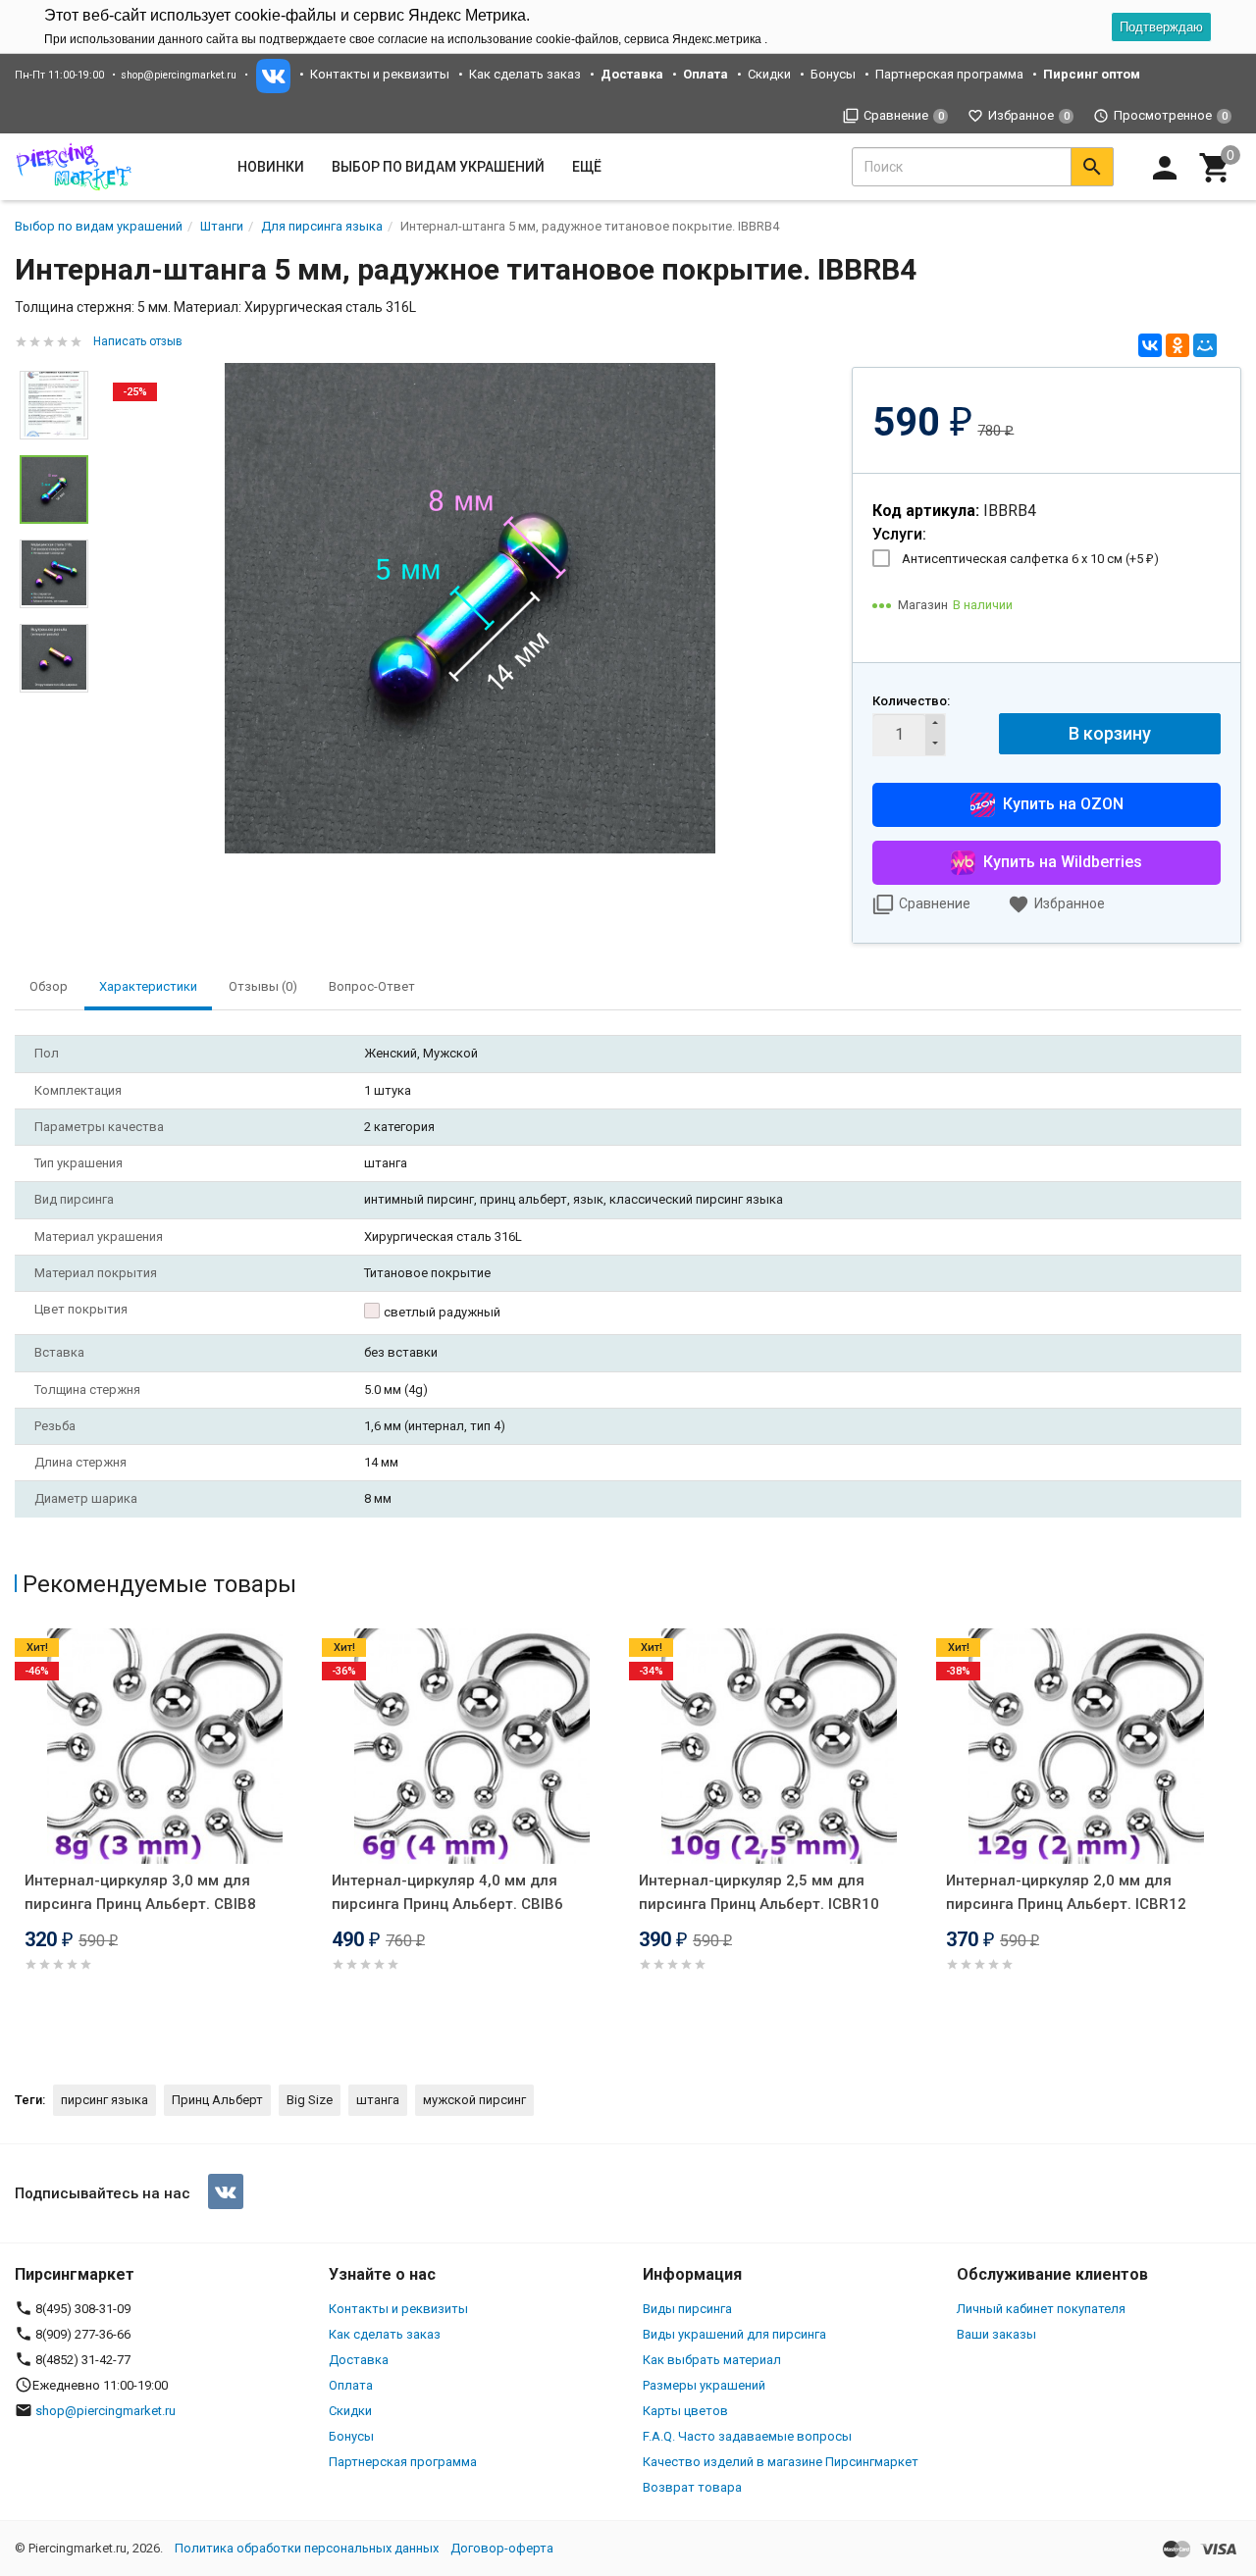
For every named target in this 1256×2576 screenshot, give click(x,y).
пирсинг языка (105, 2100)
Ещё (587, 167)
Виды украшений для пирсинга (734, 2334)
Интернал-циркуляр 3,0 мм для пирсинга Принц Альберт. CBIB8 (140, 1892)
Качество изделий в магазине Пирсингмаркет (781, 2462)
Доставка (359, 2360)
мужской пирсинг (474, 2100)
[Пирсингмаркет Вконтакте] (226, 2191)
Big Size (310, 2100)
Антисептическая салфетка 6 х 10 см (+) (1030, 559)
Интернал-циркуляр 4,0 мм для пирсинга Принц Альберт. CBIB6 (447, 1892)
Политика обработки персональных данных (307, 2548)
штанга (378, 2100)
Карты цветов (685, 2411)
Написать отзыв (138, 341)
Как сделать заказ (525, 74)
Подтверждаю (1161, 27)
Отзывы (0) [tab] (263, 986)
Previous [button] (20, 1839)
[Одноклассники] (1177, 345)
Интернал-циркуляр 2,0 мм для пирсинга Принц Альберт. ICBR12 (1066, 1892)
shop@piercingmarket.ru (179, 75)
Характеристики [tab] (148, 986)
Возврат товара (692, 2487)
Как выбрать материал (712, 2360)
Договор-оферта (502, 2548)
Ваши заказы (996, 2334)
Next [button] (54, 707)
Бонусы (833, 74)
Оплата (351, 2385)
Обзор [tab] (49, 986)
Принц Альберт (217, 2100)
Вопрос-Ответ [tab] (372, 986)
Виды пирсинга (687, 2309)
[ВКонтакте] (1150, 345)
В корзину (1110, 733)
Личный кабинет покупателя (1041, 2309)
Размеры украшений (704, 2385)
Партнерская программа (949, 74)
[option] (470, 608)
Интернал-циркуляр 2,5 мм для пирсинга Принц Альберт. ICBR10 (759, 1892)
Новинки (271, 167)
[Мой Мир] (1205, 345)
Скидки (769, 74)
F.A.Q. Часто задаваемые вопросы (747, 2436)
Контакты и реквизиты (380, 74)
